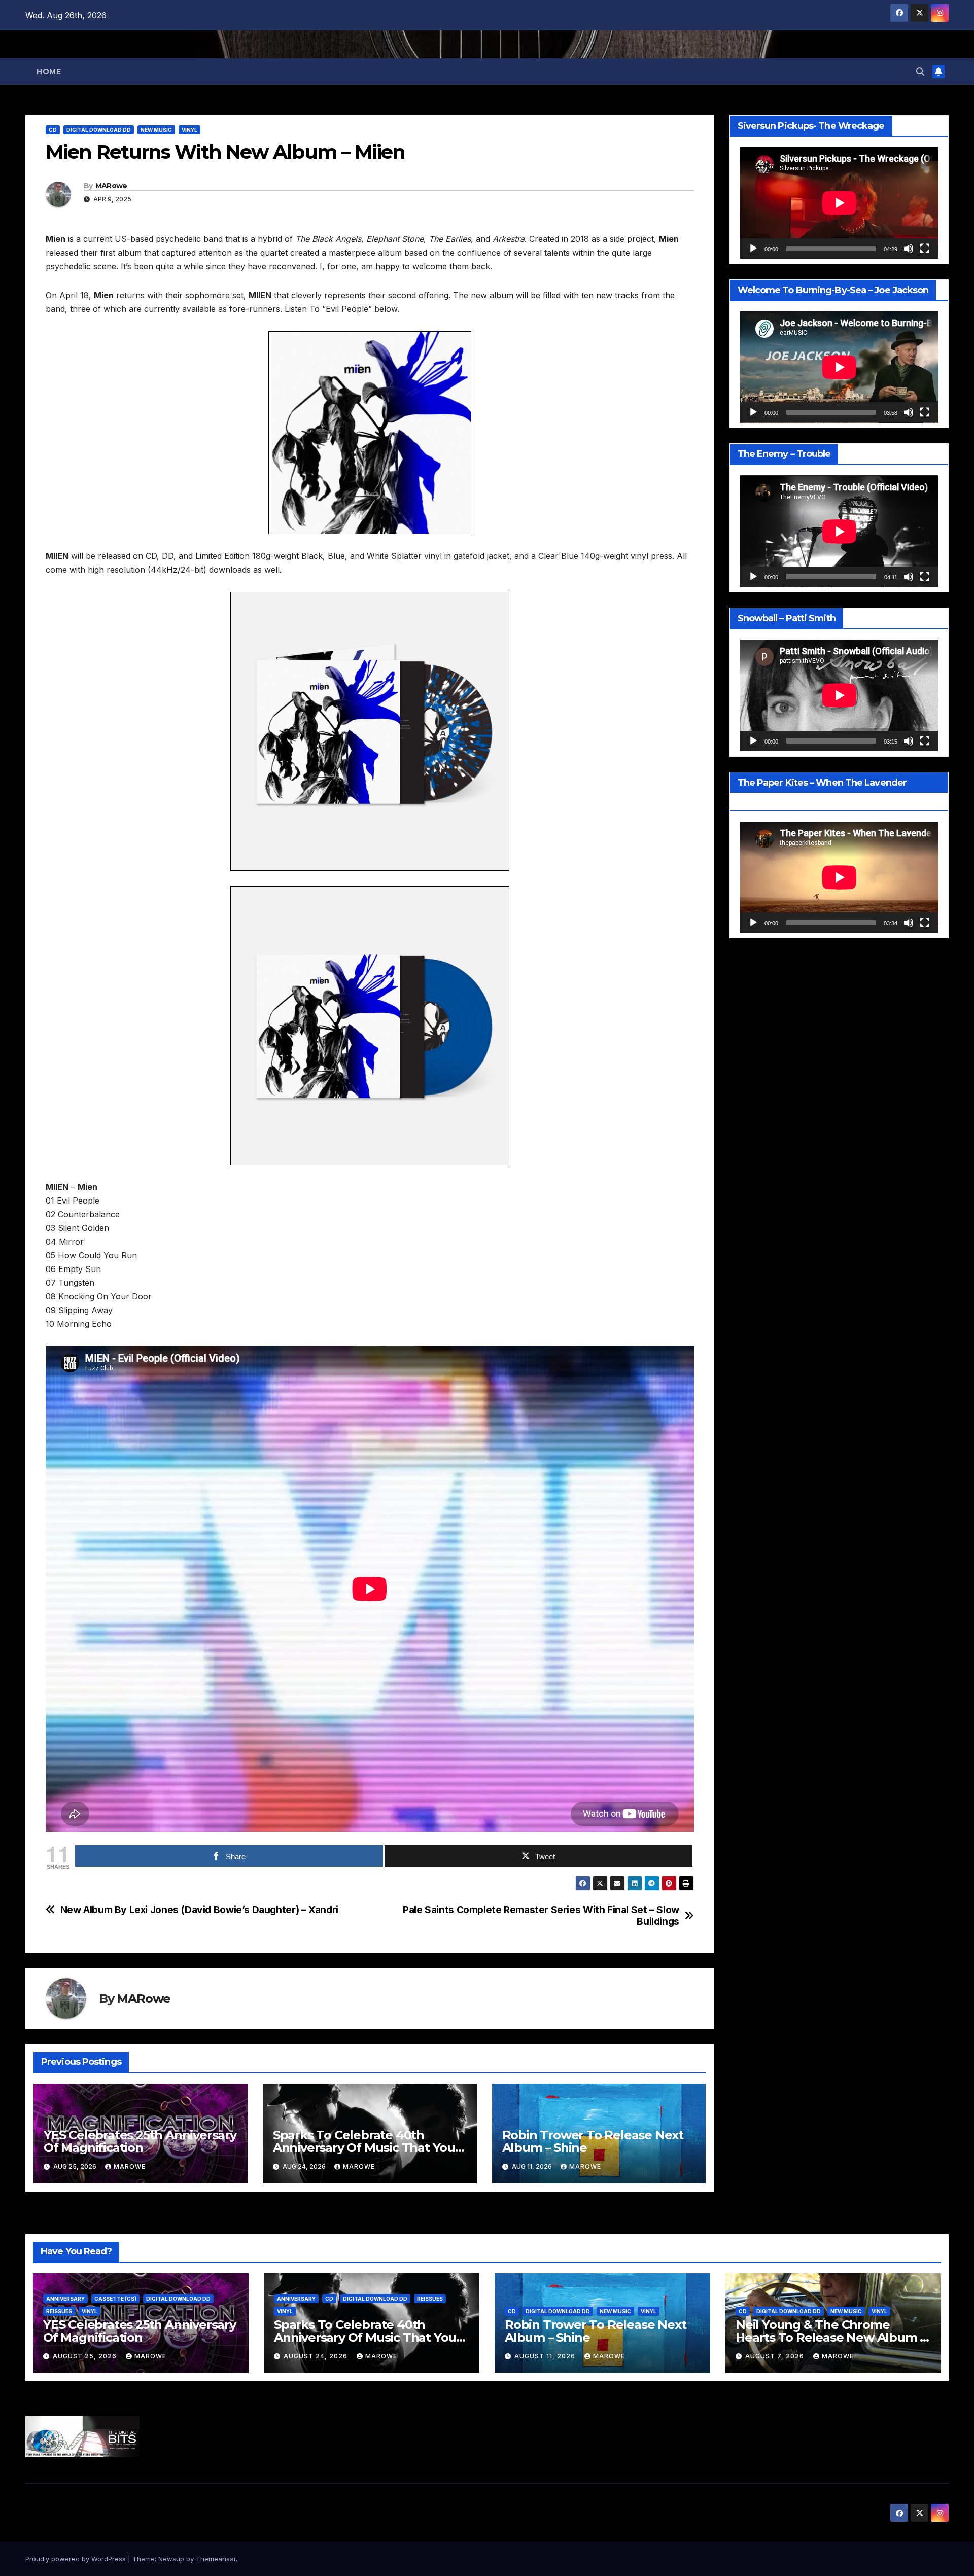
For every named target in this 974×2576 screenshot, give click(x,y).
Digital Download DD (99, 130)
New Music (156, 130)
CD (53, 130)
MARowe (111, 186)
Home (49, 72)
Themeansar (216, 2559)
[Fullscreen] (925, 249)
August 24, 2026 (317, 2356)
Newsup (171, 2559)
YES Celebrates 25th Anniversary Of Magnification (140, 2141)
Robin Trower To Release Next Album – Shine (593, 2141)
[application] (839, 203)
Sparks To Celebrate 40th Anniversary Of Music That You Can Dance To (364, 2148)
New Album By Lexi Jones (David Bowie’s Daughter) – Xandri (199, 1910)
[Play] (753, 249)
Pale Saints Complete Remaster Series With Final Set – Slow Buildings (541, 1916)
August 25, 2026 (86, 2356)
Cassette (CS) (115, 2299)
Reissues (59, 2311)
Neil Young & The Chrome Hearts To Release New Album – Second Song (830, 2337)
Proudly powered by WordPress (77, 2559)
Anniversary (65, 2299)
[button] (920, 72)
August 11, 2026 (546, 2356)
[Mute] (909, 249)
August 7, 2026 (776, 2356)
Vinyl (189, 130)
